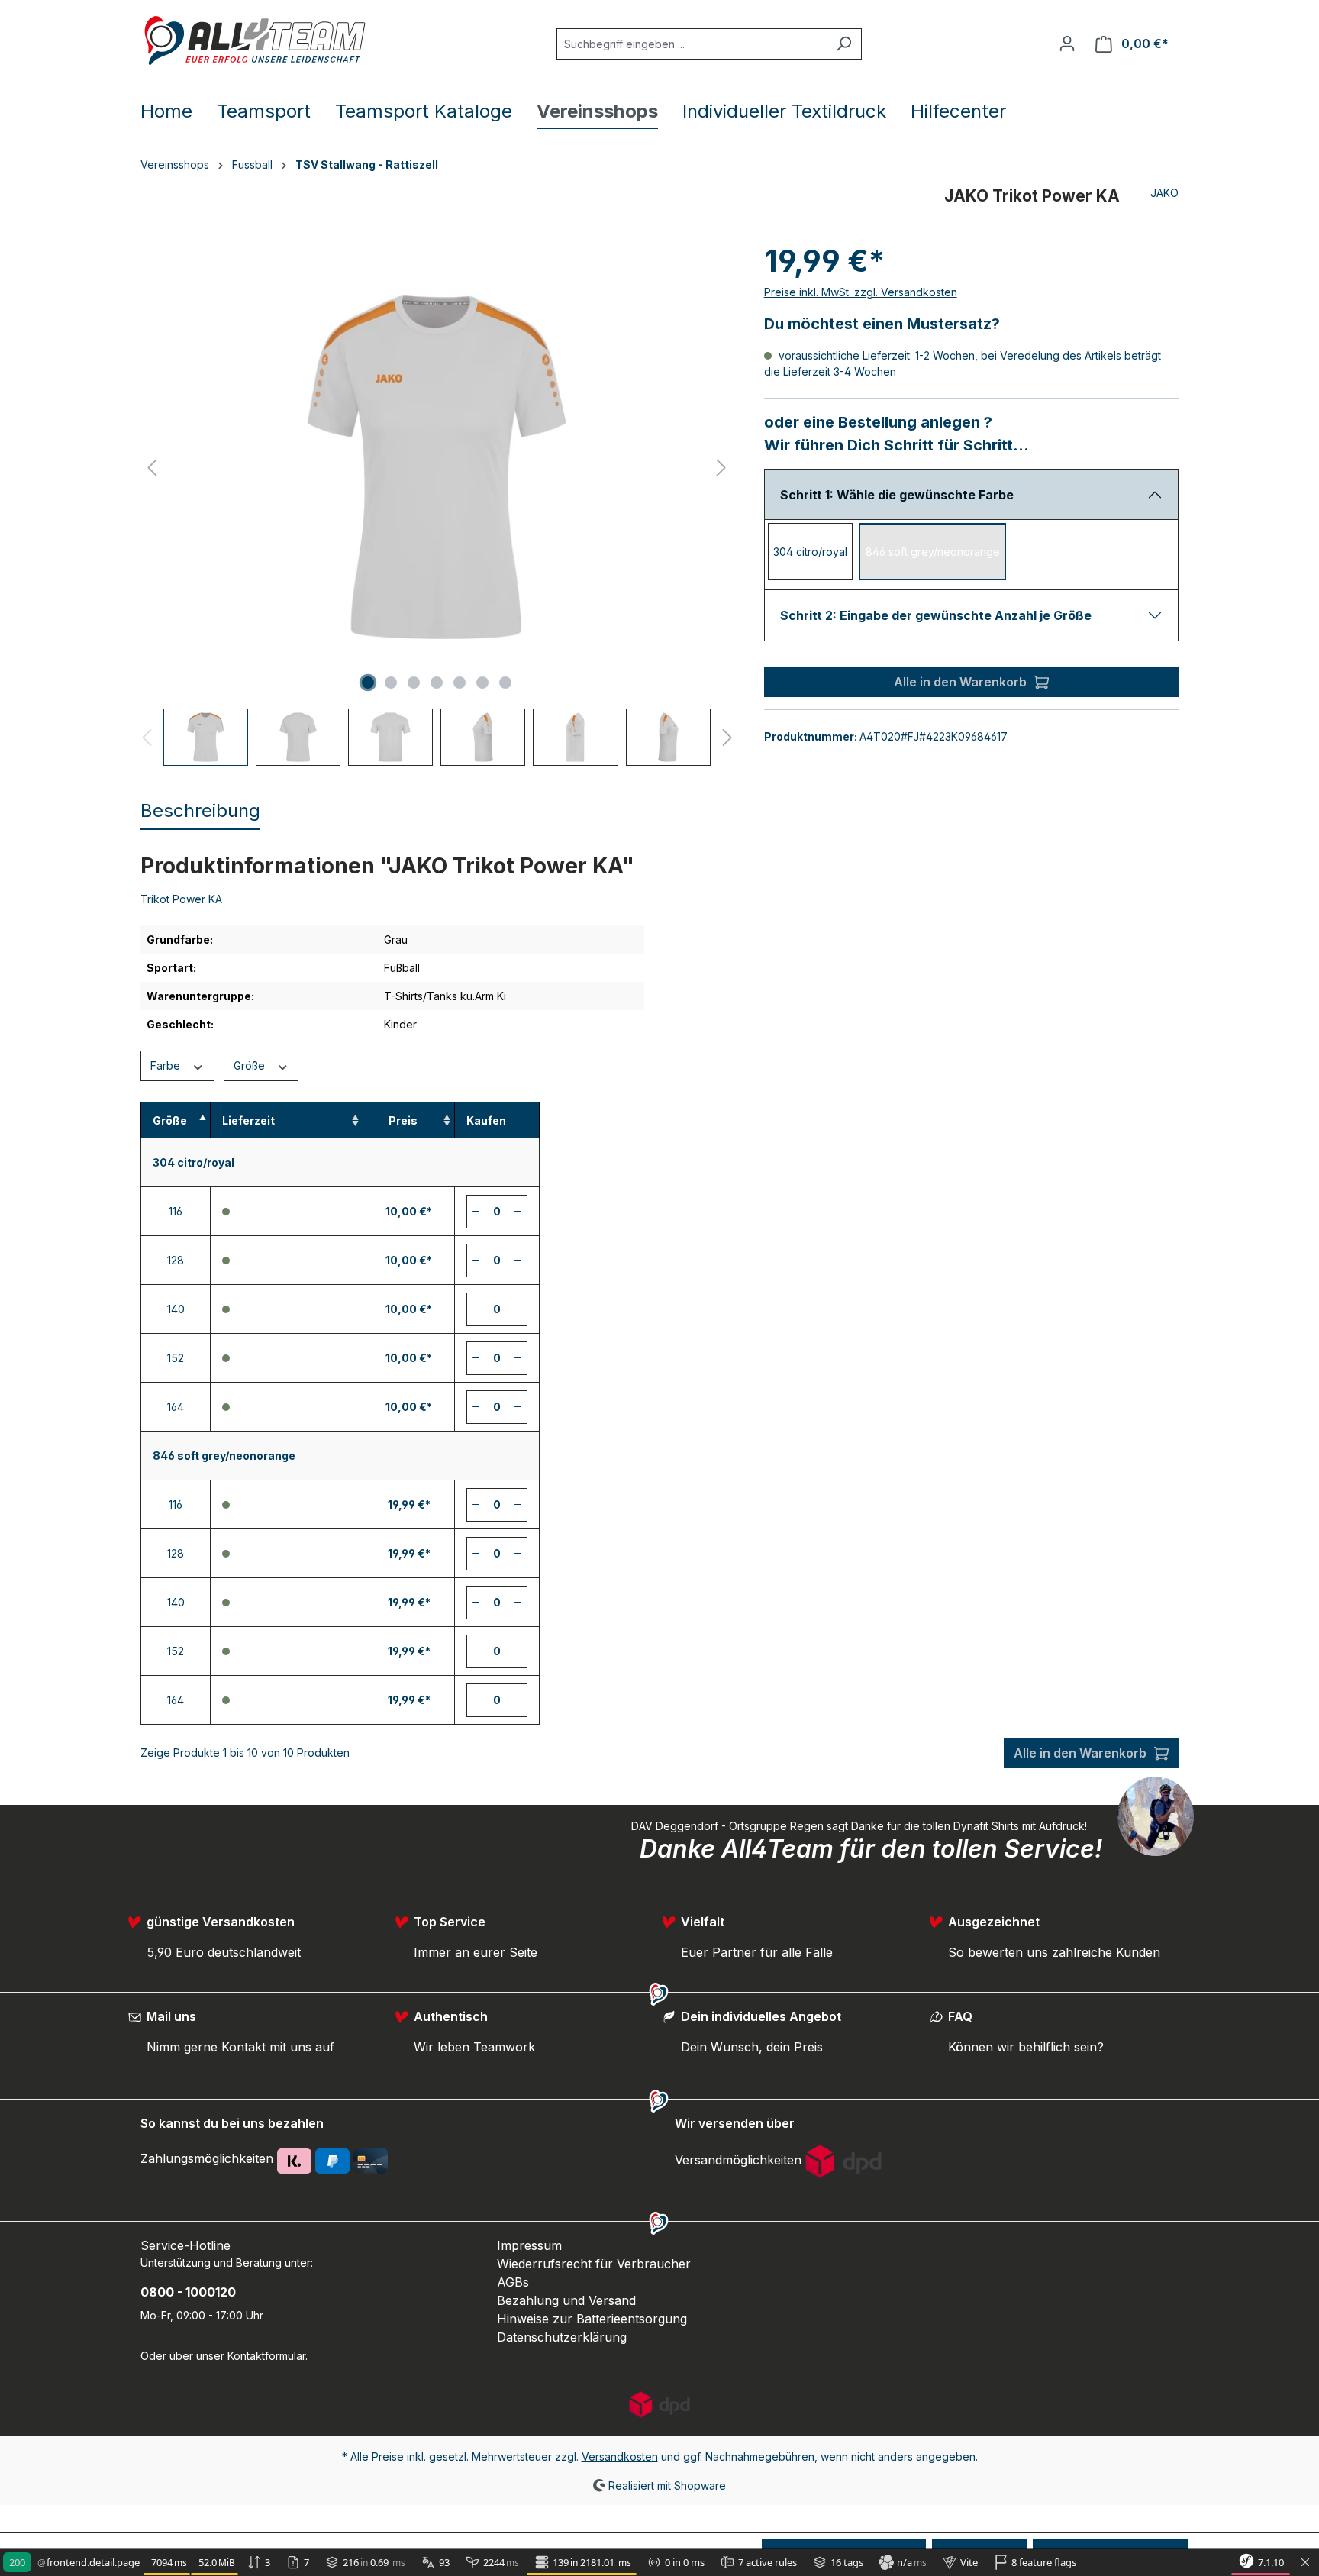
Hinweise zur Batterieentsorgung (592, 2319)
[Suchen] (844, 44)
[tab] (200, 812)
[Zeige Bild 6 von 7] (482, 683)
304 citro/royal (810, 552)
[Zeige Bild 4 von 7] (437, 683)
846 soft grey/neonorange (933, 552)
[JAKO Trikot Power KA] (437, 467)
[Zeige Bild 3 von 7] (414, 683)
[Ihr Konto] (1067, 44)
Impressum (529, 2245)
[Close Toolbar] (1305, 2563)
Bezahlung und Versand (566, 2300)
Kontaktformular (266, 2356)
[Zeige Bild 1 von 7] (368, 683)
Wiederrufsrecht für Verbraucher (594, 2264)
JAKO (1164, 193)
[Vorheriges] (152, 468)
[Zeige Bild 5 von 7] (460, 683)
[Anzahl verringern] (476, 1212)
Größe (251, 1065)
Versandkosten (620, 2457)
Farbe (167, 1065)
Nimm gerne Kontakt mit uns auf (240, 2047)
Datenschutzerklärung (562, 2337)
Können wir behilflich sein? (1026, 2047)
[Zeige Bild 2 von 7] (391, 683)
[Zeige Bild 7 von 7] (505, 683)
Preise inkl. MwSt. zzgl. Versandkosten (861, 292)
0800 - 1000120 (188, 2292)
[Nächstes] (721, 468)
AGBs (513, 2282)
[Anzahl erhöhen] (518, 1212)
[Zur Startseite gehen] (255, 40)
